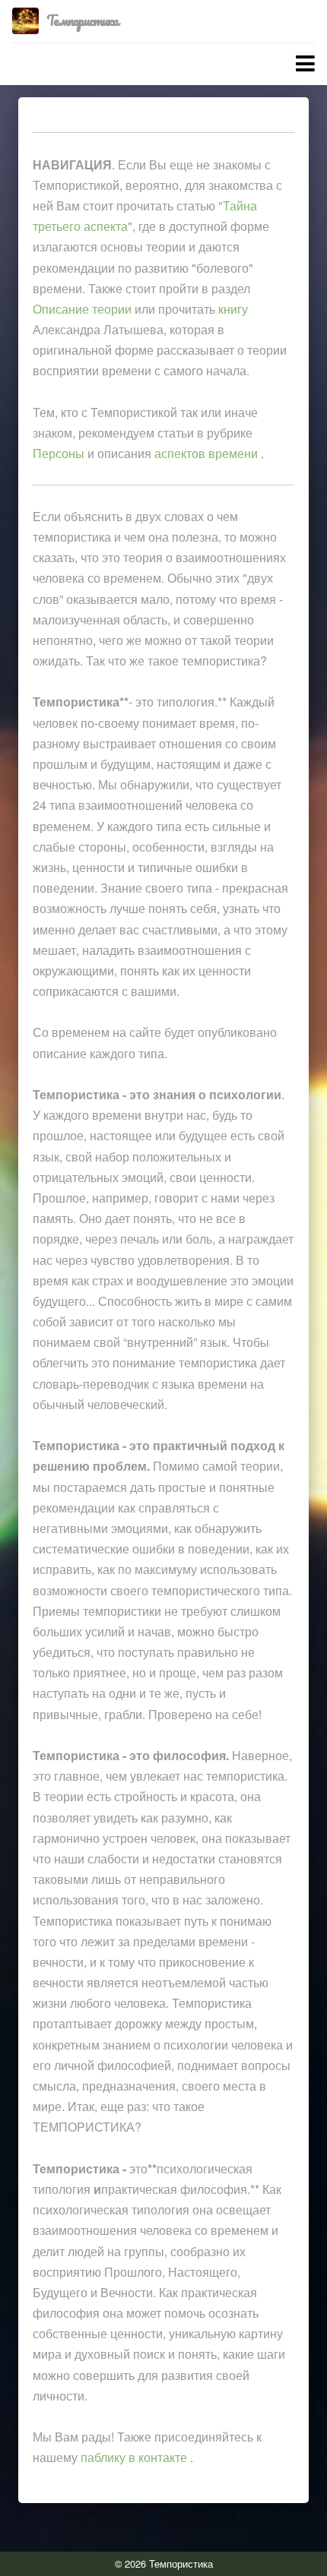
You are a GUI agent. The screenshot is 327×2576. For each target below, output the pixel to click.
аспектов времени (208, 453)
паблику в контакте (135, 2457)
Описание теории (82, 309)
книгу (233, 309)
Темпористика (82, 21)
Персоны (59, 453)
